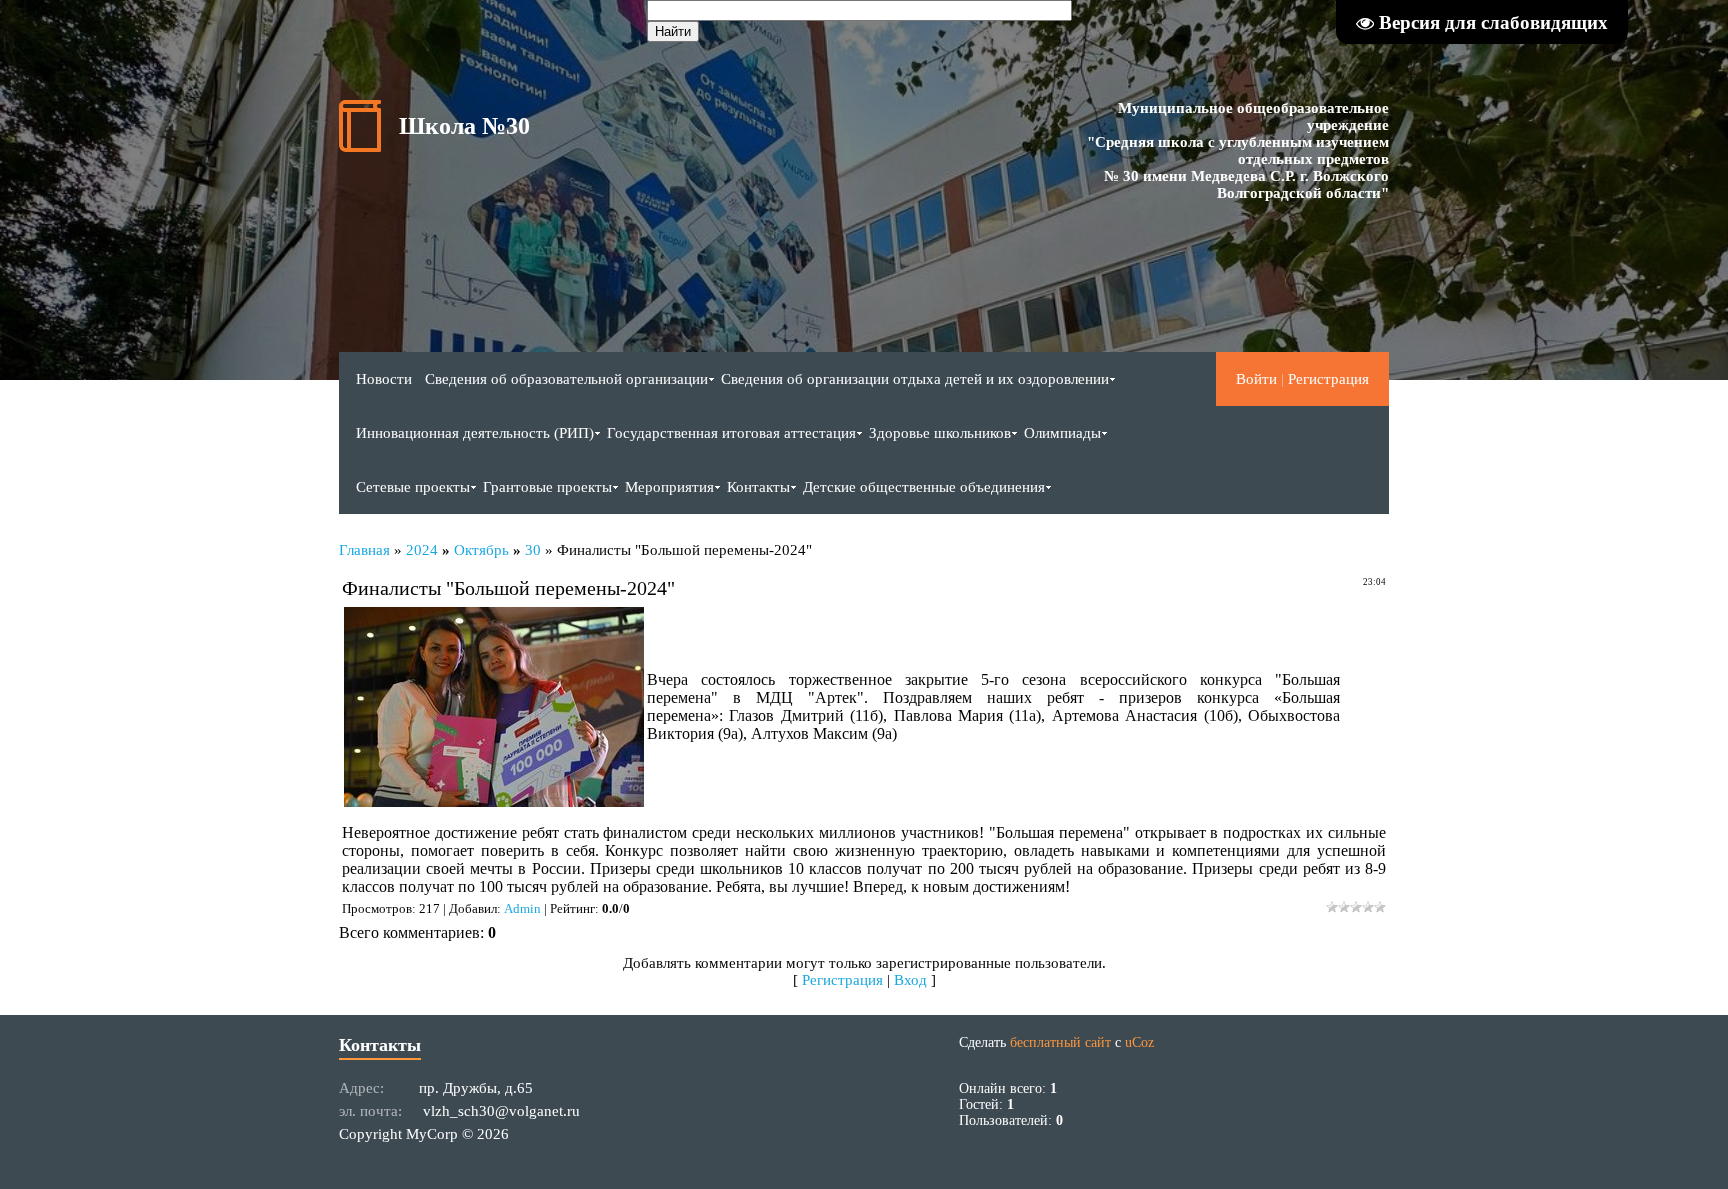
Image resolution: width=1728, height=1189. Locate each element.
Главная (364, 550)
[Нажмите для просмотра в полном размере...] (494, 801)
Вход (910, 980)
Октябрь (481, 550)
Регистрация (1328, 379)
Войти (1256, 379)
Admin (522, 908)
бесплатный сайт (1060, 1042)
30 (533, 550)
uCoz (1139, 1042)
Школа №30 (464, 126)
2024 (422, 550)
